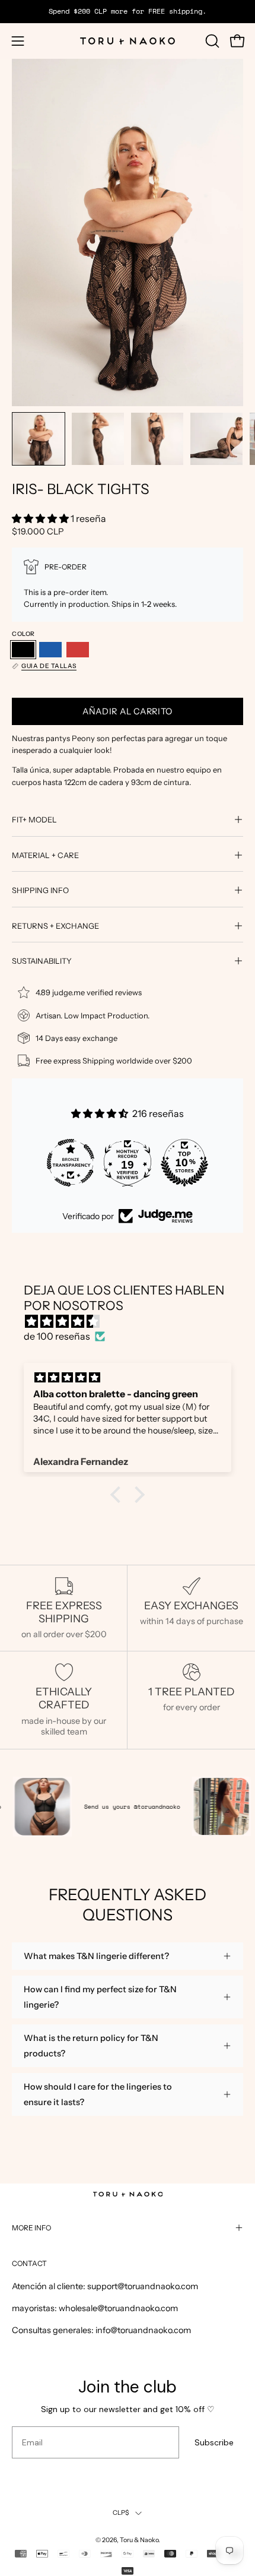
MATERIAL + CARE (45, 855)
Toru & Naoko (139, 2540)
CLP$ (121, 2513)
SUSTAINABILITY (42, 961)
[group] (128, 11)
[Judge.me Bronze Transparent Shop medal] (71, 1163)
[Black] (23, 650)
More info (31, 2228)
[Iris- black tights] (39, 439)
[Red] (78, 650)
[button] (211, 41)
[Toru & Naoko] (128, 41)
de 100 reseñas (57, 1336)
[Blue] (50, 650)
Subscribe (214, 2442)
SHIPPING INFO (40, 890)
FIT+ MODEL (34, 819)
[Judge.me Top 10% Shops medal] (184, 1163)
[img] (133, 1322)
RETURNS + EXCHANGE (55, 926)
